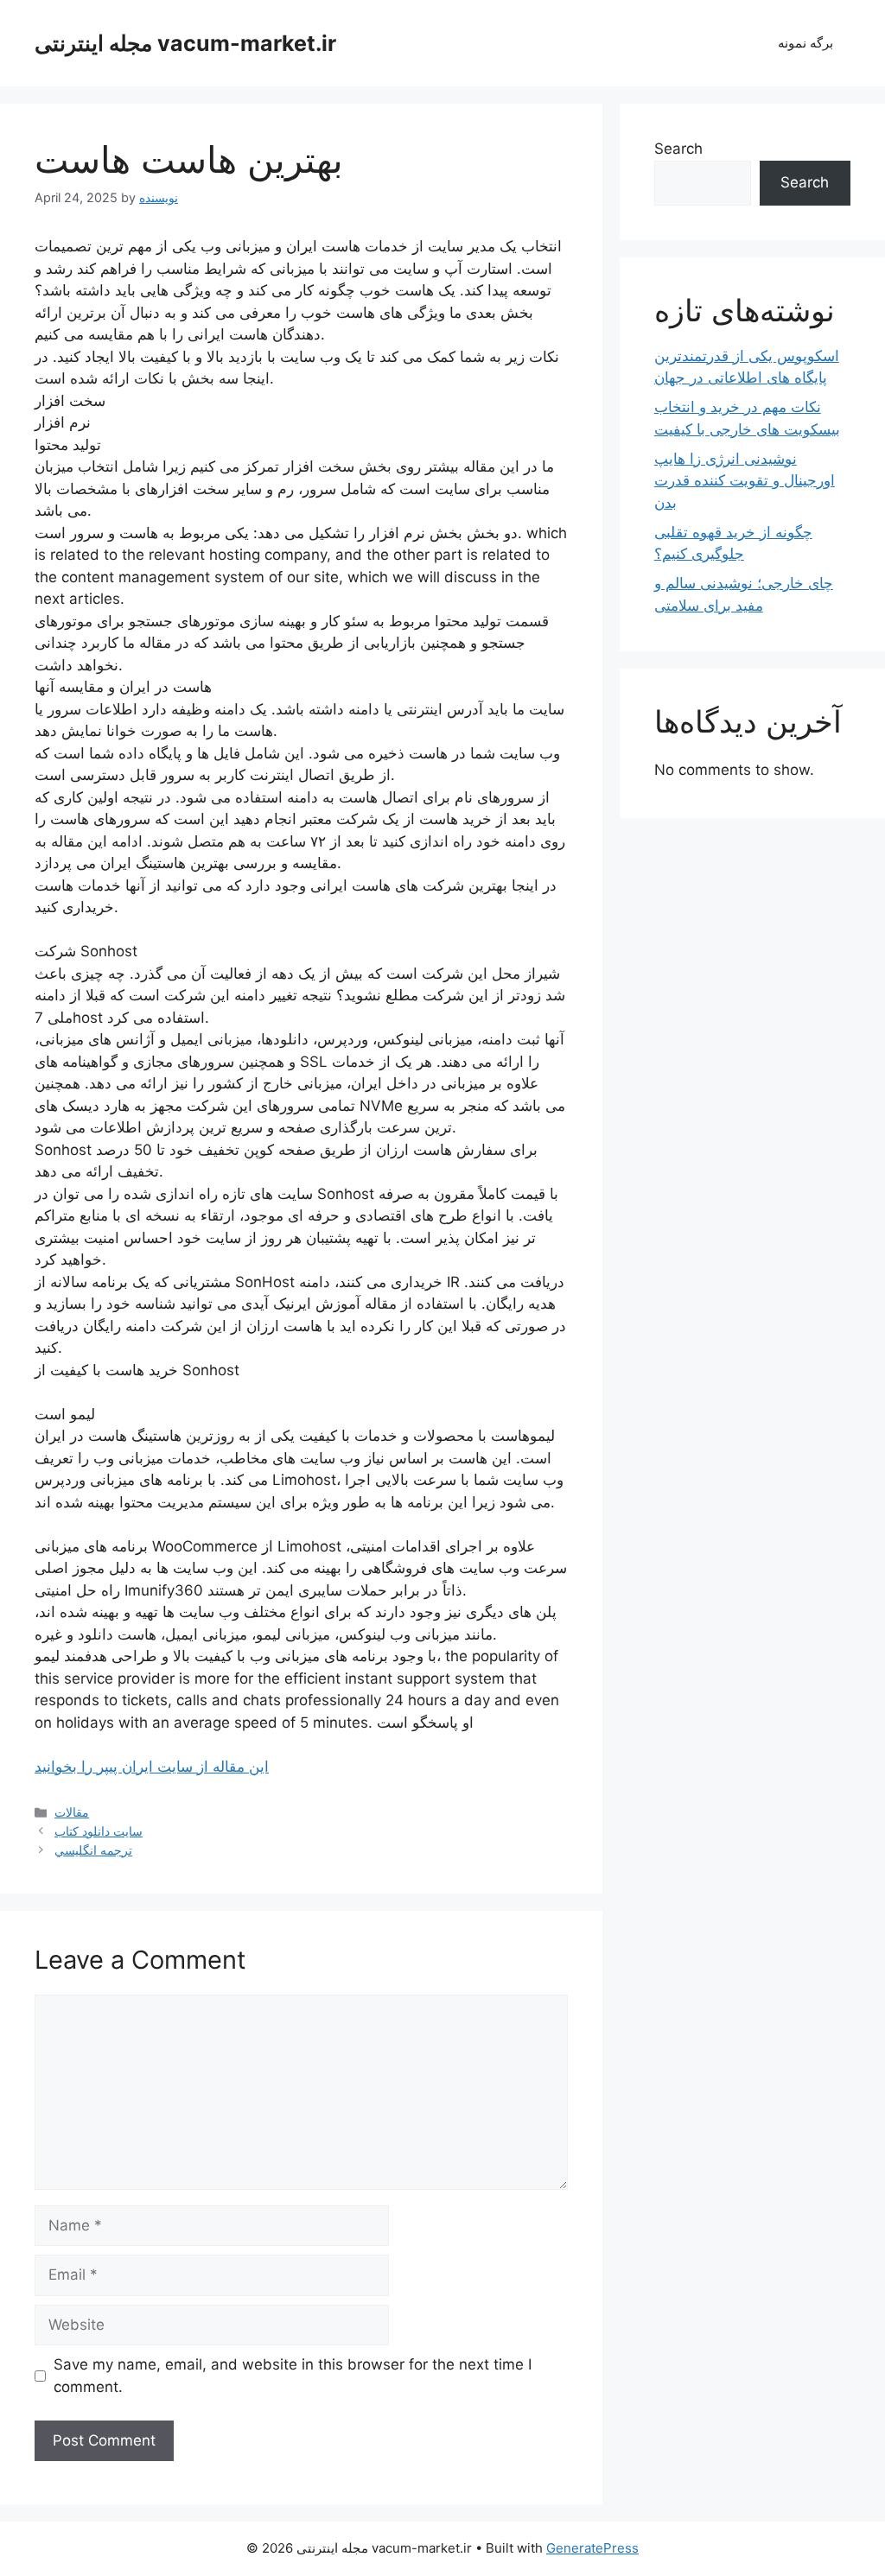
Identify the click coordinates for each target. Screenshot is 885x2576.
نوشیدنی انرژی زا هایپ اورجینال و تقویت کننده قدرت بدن (745, 481)
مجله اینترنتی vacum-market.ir (185, 43)
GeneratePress (592, 2548)
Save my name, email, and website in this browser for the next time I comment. (293, 2376)
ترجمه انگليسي (93, 1850)
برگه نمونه (805, 43)
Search (678, 149)
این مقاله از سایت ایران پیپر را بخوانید (152, 1767)
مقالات (72, 1812)
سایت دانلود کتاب (99, 1831)
